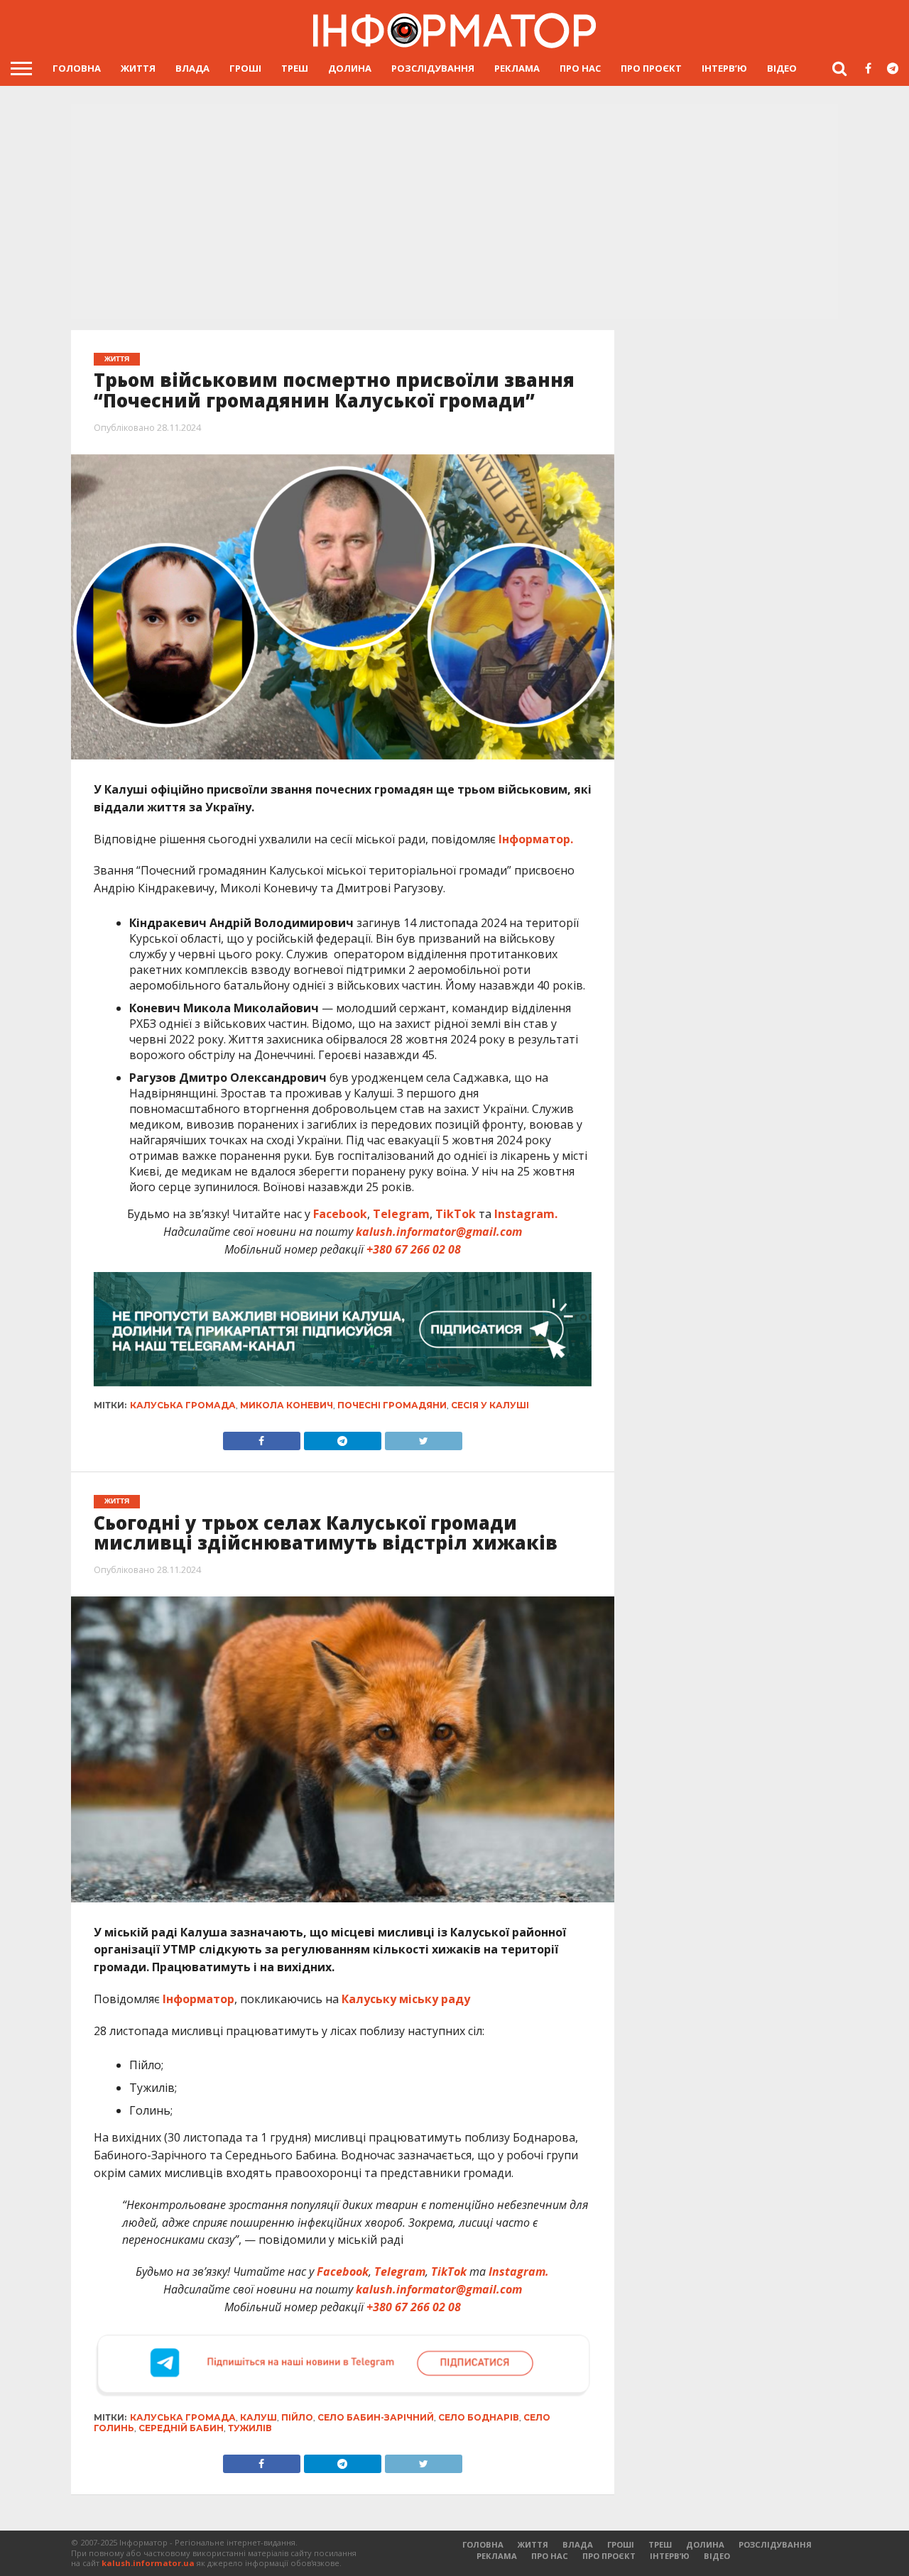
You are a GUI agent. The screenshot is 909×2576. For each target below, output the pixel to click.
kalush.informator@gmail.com (439, 1232)
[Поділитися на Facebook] (262, 1437)
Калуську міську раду (406, 1999)
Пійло (297, 2417)
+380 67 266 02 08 (414, 1249)
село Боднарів (479, 2417)
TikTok (456, 1214)
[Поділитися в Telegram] (342, 1437)
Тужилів (250, 2428)
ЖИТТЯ (138, 68)
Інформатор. (536, 839)
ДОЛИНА (350, 68)
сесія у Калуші (490, 1405)
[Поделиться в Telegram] (342, 2460)
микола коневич (287, 1405)
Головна (77, 68)
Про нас (580, 68)
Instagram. (526, 1214)
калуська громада (183, 1405)
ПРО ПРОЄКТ (651, 68)
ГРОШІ (245, 68)
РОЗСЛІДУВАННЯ (433, 68)
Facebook (340, 1214)
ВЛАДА (192, 68)
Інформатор (198, 1999)
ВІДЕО (782, 68)
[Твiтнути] (423, 1437)
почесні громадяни (392, 1405)
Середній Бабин (181, 2428)
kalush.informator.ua (148, 2563)
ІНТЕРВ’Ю (724, 68)
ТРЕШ (295, 68)
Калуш (258, 2417)
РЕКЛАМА (517, 68)
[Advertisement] (454, 213)
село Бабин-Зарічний (376, 2417)
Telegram (401, 1214)
